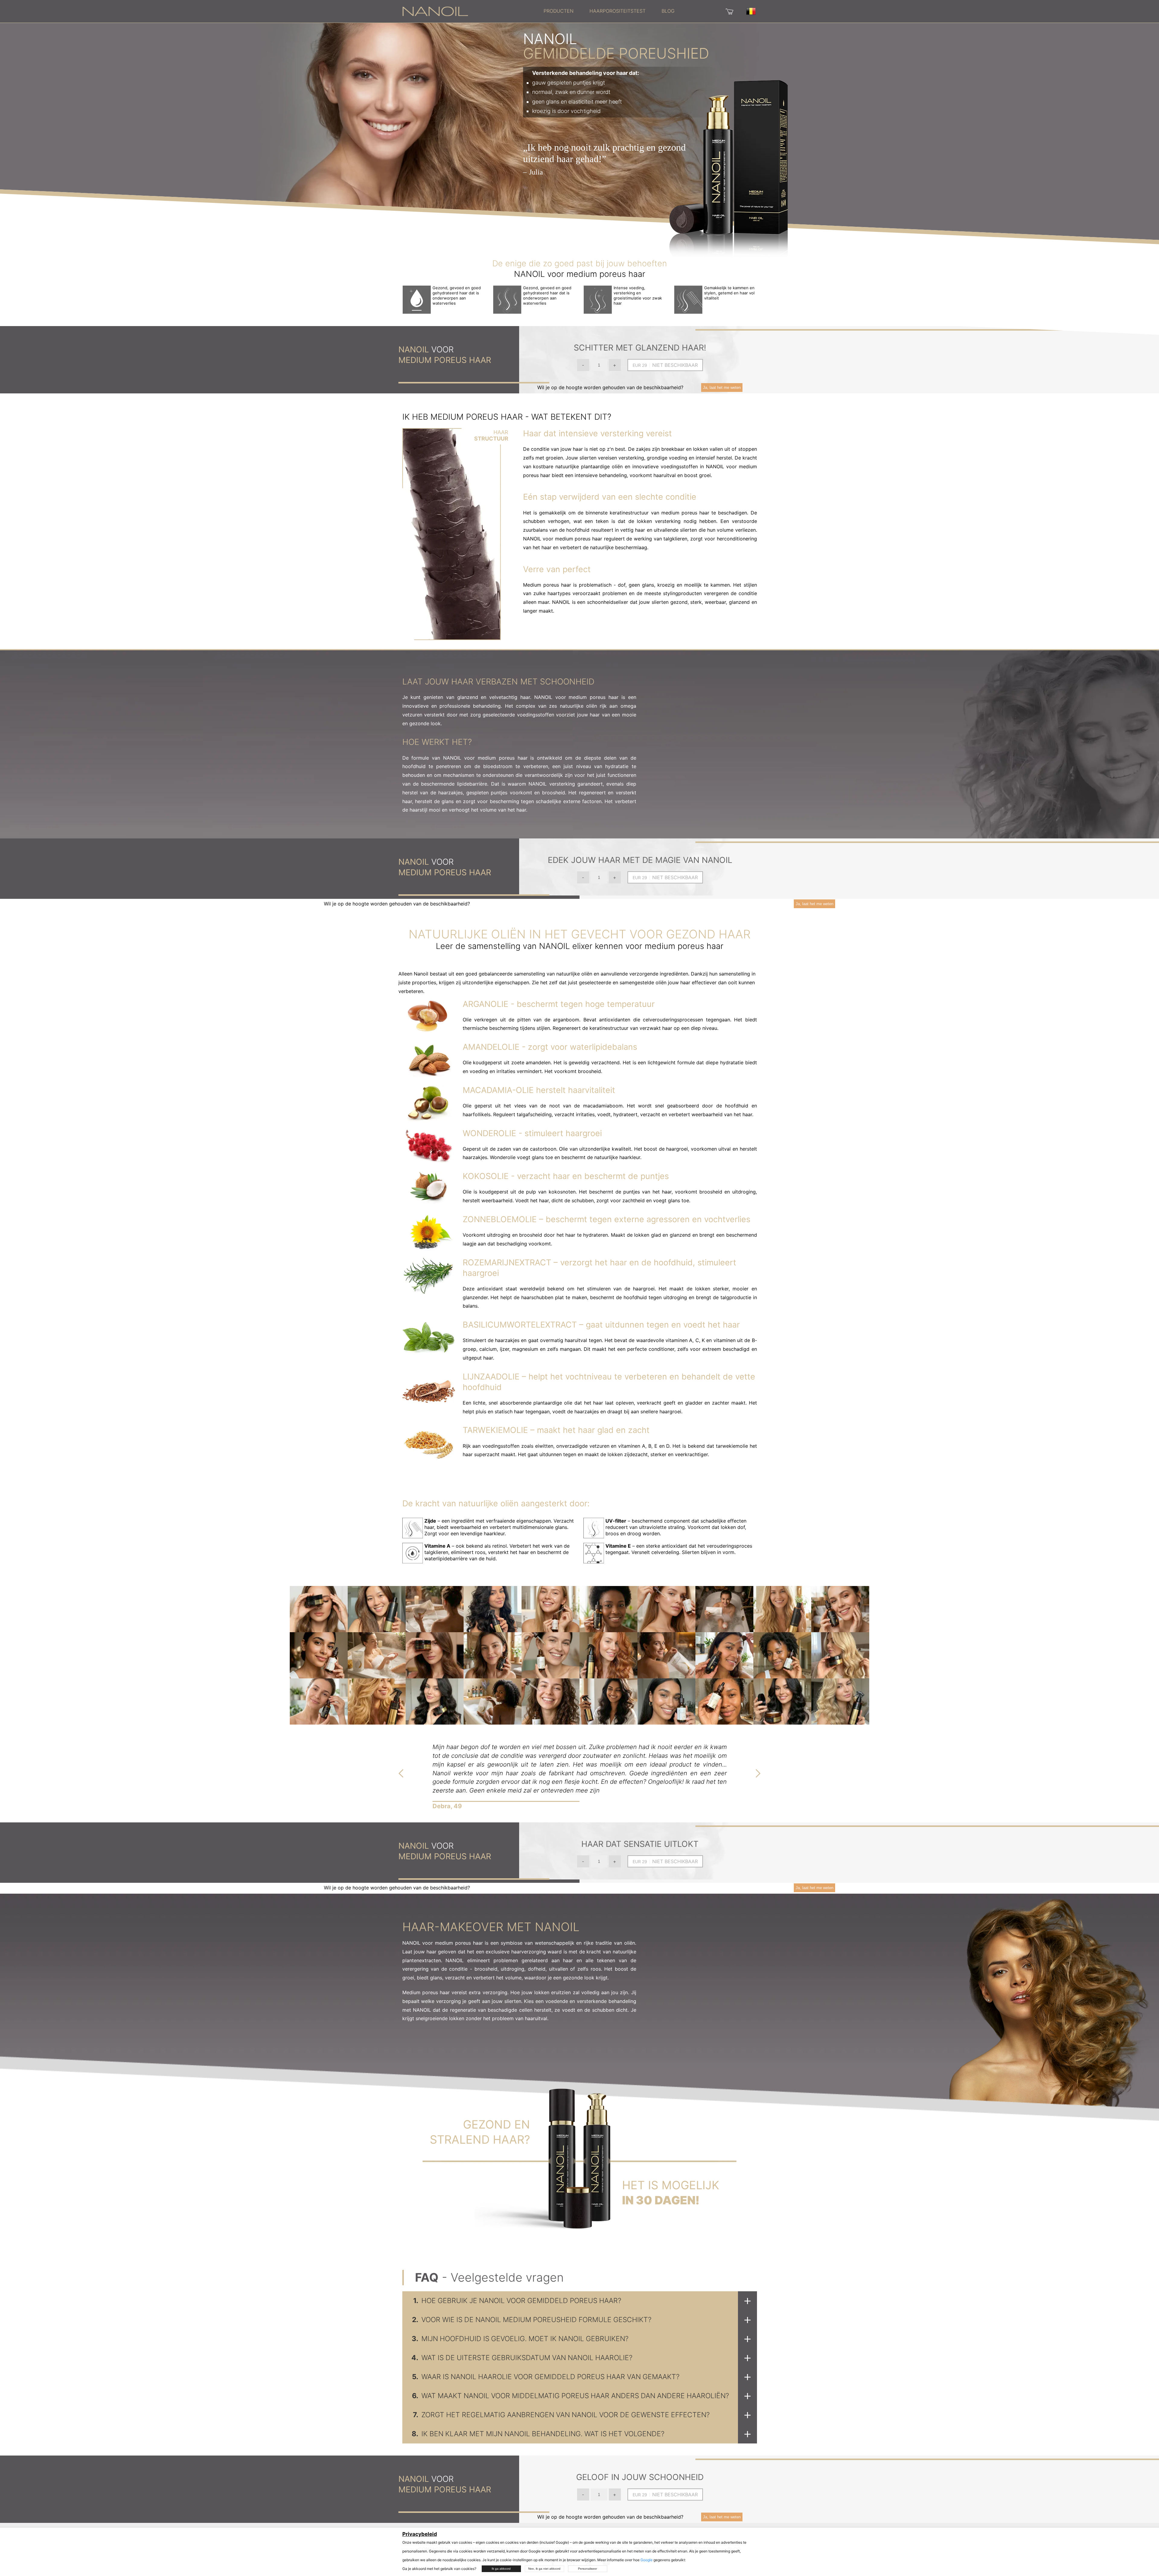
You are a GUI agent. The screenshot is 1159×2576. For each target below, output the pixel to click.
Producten (559, 11)
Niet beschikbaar (675, 365)
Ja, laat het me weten (722, 388)
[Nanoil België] (435, 11)
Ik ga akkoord (501, 2569)
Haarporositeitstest (618, 11)
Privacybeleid (420, 2534)
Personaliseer (587, 2569)
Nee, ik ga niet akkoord (544, 2569)
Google (647, 2560)
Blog (668, 11)
